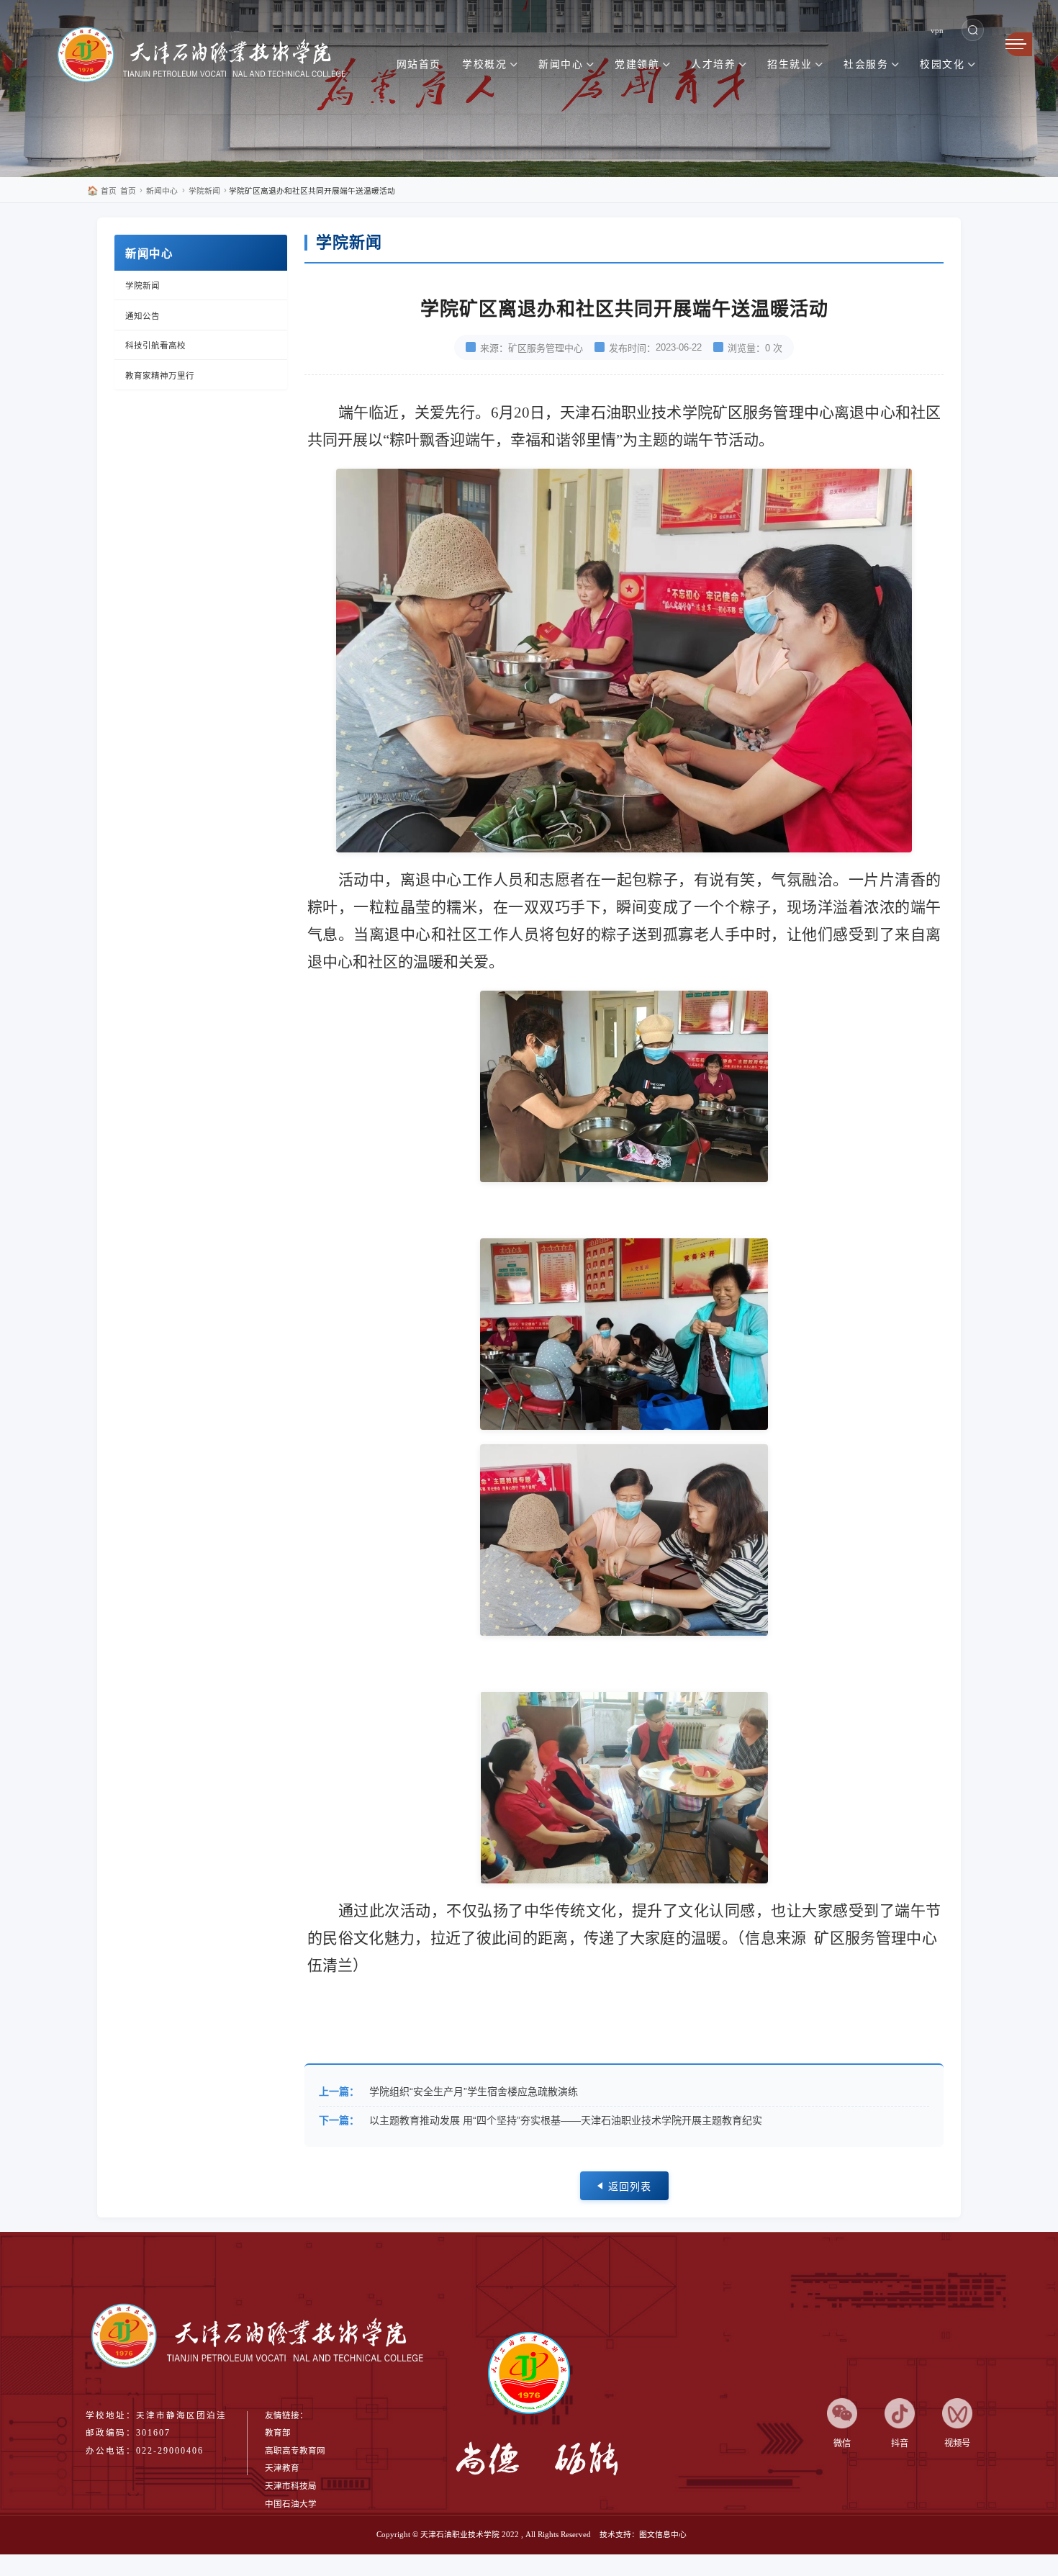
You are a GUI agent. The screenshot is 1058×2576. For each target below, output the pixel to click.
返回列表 (630, 2187)
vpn (937, 30)
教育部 (278, 2433)
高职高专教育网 (295, 2451)
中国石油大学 (291, 2504)
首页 (102, 191)
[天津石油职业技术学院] (209, 57)
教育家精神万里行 (160, 376)
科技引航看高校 (155, 346)
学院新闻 (204, 191)
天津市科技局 (291, 2486)
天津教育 (282, 2468)
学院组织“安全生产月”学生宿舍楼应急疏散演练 (474, 2091)
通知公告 (143, 316)
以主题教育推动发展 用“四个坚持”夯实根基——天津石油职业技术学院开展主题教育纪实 (566, 2120)
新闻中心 (162, 191)
